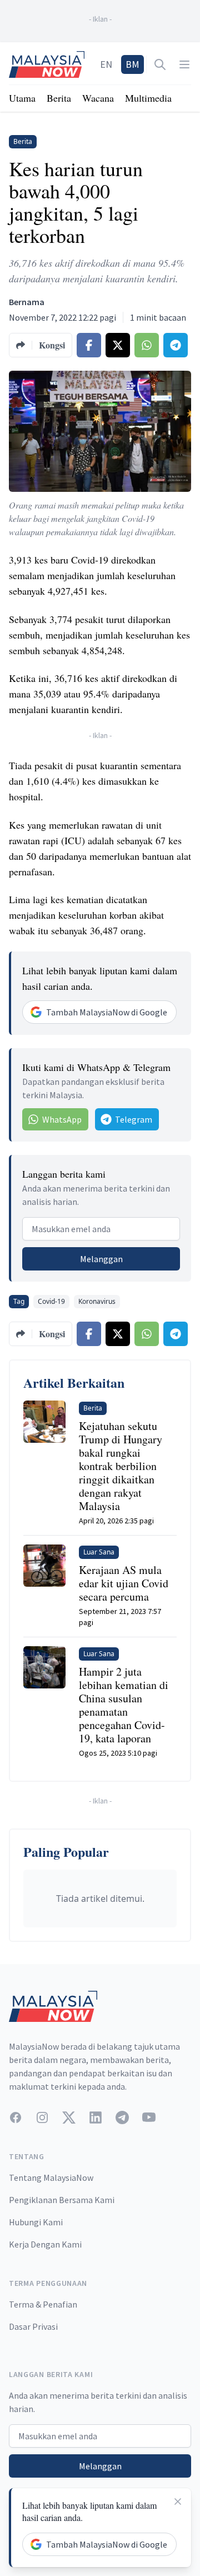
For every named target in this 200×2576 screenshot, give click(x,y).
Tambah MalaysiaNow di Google (107, 1012)
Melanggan (101, 1259)
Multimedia (148, 98)
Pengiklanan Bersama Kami (62, 2200)
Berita (59, 98)
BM (132, 64)
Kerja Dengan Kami (45, 2244)
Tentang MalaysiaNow (51, 2178)
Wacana (98, 98)
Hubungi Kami (36, 2222)
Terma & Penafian (43, 2304)
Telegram (134, 1119)
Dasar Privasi (33, 2326)
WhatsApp (62, 1119)
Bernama (27, 302)
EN (106, 64)
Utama (22, 98)
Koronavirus (97, 1301)
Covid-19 (51, 1301)
